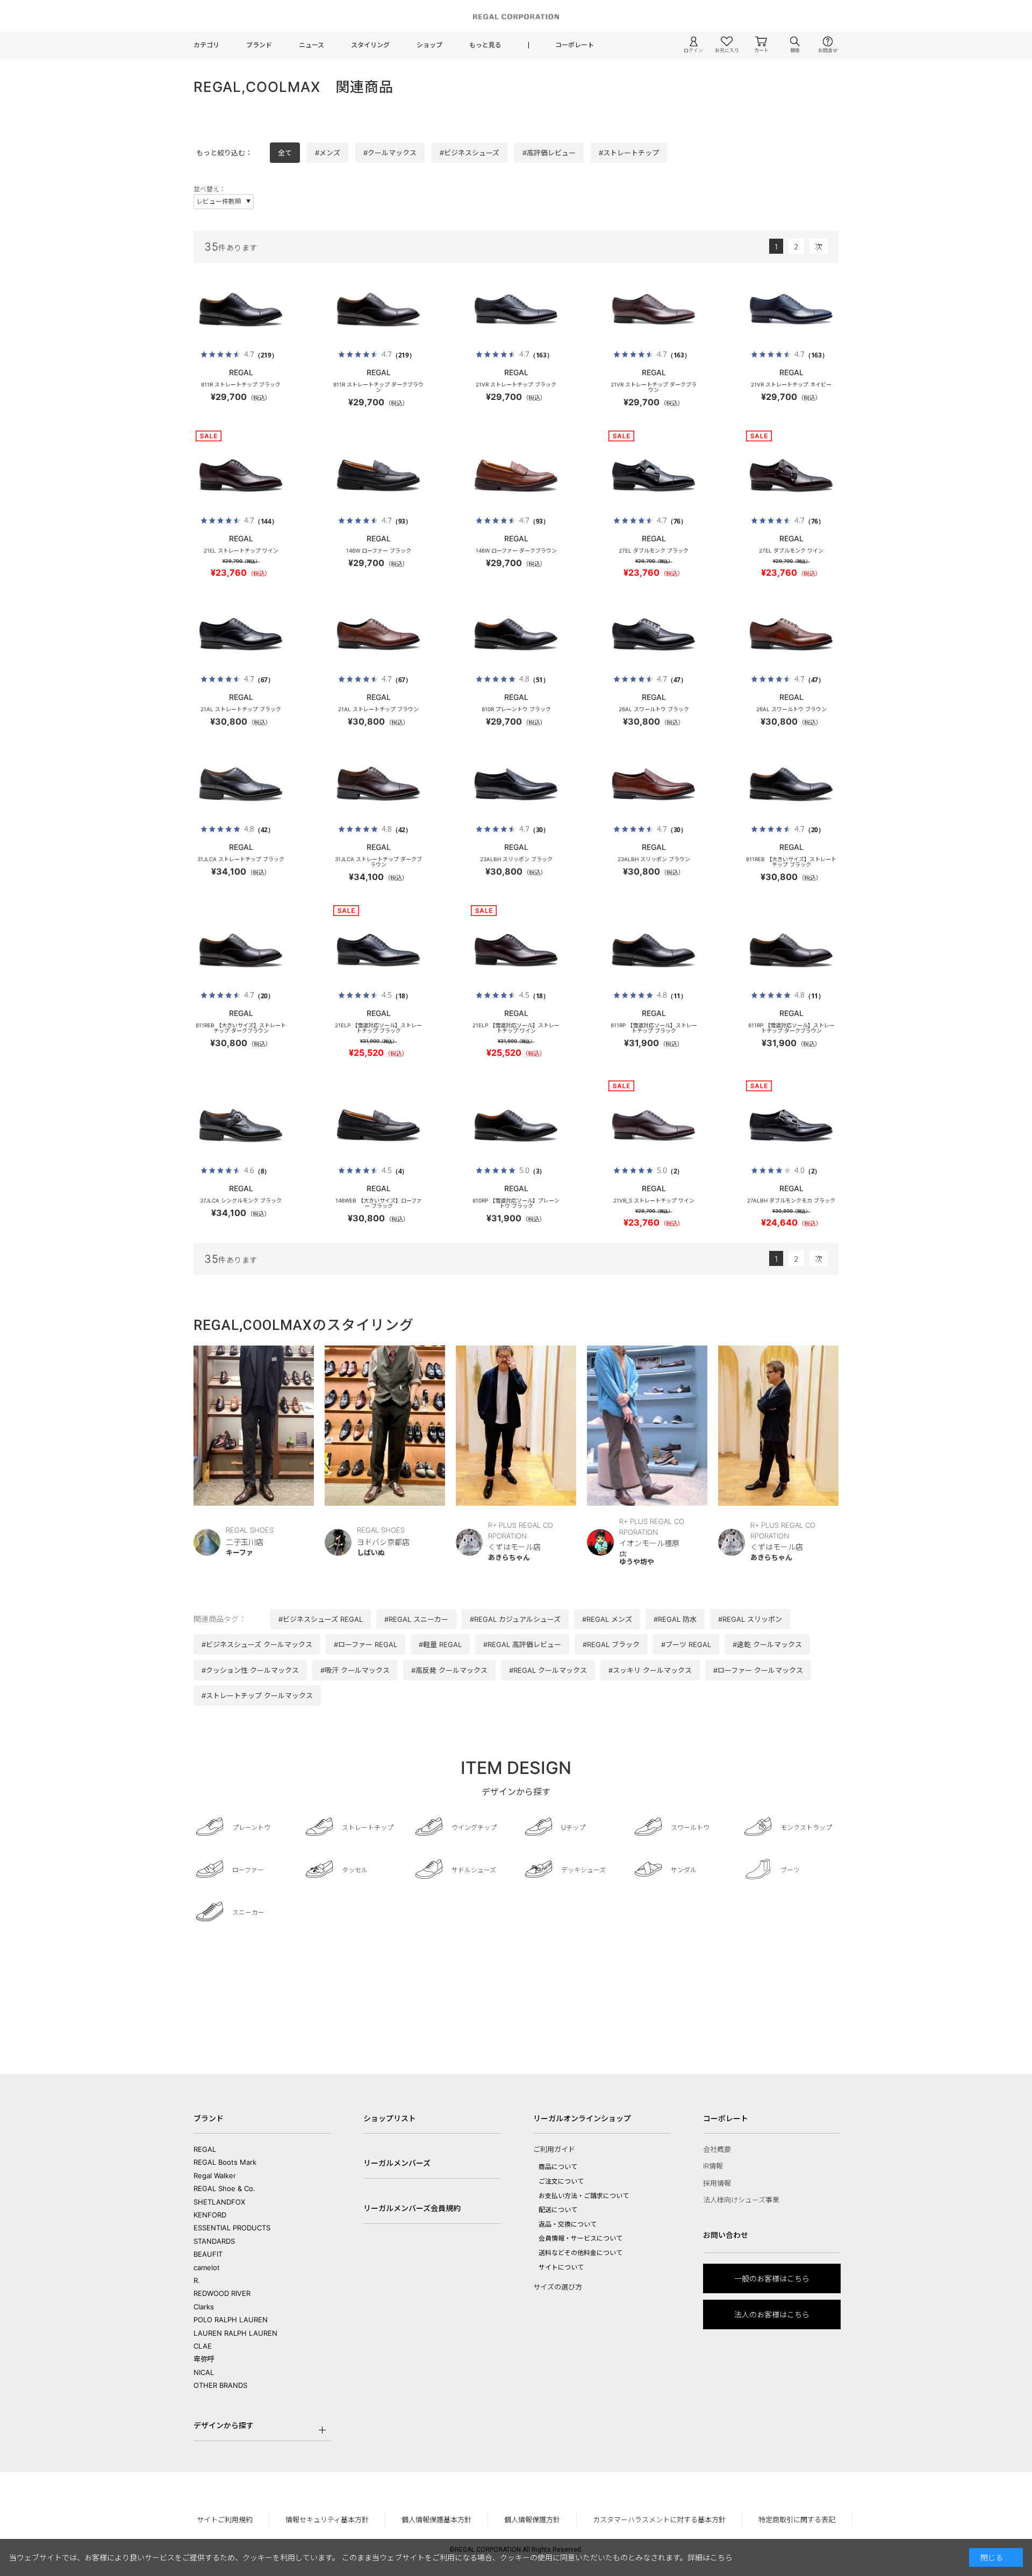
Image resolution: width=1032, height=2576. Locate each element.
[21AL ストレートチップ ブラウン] (378, 634)
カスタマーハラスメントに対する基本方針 (659, 2520)
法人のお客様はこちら (772, 2314)
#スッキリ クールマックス (650, 1670)
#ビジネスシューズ (470, 153)
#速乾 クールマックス (767, 1644)
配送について (558, 2210)
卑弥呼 (204, 2359)
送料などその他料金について (580, 2253)
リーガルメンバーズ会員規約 (412, 2208)
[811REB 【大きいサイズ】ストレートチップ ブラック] (791, 784)
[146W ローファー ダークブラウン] (516, 475)
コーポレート (575, 45)
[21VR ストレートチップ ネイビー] (791, 309)
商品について (558, 2167)
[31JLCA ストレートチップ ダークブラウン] (378, 784)
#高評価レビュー (549, 153)
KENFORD (210, 2215)
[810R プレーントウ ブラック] (516, 634)
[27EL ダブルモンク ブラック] (654, 475)
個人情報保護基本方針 (436, 2520)
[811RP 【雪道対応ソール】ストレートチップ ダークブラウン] (791, 950)
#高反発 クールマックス (449, 1670)
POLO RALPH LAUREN (231, 2320)
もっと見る (485, 45)
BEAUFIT (208, 2254)
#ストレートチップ (629, 153)
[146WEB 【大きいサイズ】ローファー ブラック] (378, 1125)
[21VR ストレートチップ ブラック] (516, 309)
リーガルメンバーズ (397, 2163)
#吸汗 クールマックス (355, 1670)
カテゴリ (206, 45)
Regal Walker (215, 2176)
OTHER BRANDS (220, 2385)
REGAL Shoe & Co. (224, 2188)
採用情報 (717, 2183)
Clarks (204, 2307)
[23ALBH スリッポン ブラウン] (654, 784)
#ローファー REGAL (365, 1644)
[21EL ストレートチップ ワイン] (241, 475)
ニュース (311, 45)
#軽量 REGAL (440, 1644)
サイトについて (561, 2267)
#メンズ (328, 153)
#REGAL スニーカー (416, 1619)
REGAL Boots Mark (225, 2162)
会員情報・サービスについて (580, 2238)
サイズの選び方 (558, 2287)
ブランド (259, 45)
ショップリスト (390, 2118)
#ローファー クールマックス (758, 1670)
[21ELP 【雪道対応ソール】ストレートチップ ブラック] (378, 950)
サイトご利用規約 (225, 2520)
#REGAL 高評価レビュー (522, 1644)
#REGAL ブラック (611, 1644)
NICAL (204, 2372)
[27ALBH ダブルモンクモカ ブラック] (791, 1125)
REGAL (205, 2149)
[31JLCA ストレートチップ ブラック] (241, 784)
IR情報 (713, 2166)
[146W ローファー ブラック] (378, 475)
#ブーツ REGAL (686, 1644)
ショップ (429, 45)
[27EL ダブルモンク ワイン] (791, 475)
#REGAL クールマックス (548, 1670)
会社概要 (717, 2149)
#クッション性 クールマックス (250, 1670)
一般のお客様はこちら (772, 2278)
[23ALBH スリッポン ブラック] (516, 784)
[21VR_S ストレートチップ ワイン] (654, 1125)
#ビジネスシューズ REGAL (321, 1619)
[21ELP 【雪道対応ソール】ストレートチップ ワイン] (516, 950)
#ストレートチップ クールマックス (257, 1695)
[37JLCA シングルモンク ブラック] (241, 1125)
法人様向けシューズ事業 (741, 2200)
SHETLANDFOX (219, 2202)
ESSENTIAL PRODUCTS (232, 2228)
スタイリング (370, 45)
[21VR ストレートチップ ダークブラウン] (654, 309)
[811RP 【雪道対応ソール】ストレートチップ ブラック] (654, 950)
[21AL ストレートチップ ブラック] (241, 634)
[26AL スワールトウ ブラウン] (791, 634)
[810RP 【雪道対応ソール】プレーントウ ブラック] (516, 1125)
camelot (207, 2267)
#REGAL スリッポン (750, 1619)
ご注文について (561, 2181)
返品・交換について (568, 2224)
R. (197, 2280)
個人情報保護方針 (532, 2520)
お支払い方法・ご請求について (584, 2196)
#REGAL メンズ (607, 1619)
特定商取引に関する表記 (797, 2520)
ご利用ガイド (554, 2149)
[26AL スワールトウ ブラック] (654, 634)
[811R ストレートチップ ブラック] (241, 309)
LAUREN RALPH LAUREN (235, 2333)
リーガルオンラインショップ (582, 2118)
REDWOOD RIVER (222, 2293)
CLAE (203, 2346)
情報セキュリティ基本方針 (327, 2520)
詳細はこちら (710, 2557)
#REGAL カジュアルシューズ (515, 1619)
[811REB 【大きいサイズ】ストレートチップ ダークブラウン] (241, 950)
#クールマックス (390, 153)
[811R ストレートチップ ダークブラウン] (378, 309)
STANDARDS (214, 2241)
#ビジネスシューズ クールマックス (257, 1644)
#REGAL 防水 (675, 1619)
